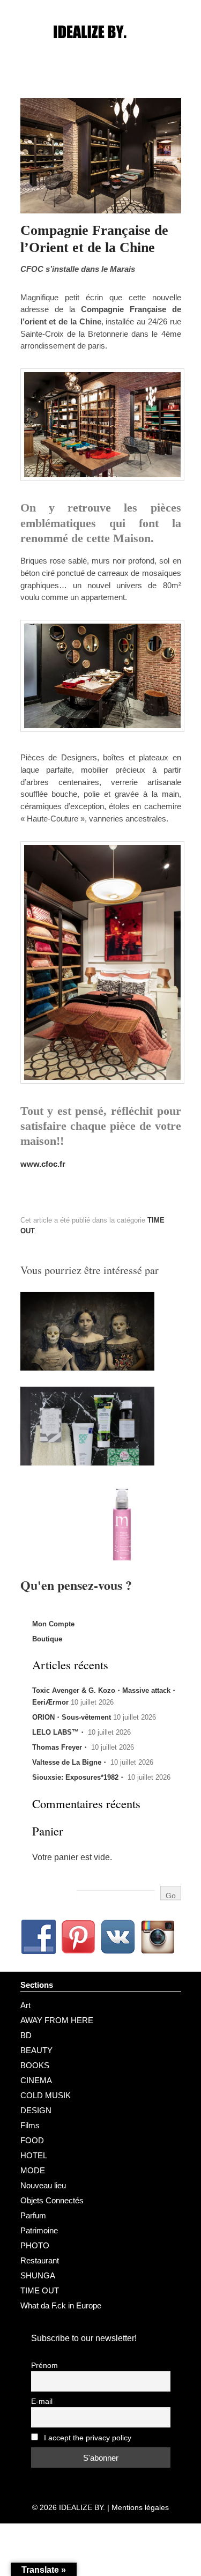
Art (25, 2005)
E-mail (42, 2401)
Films (30, 2125)
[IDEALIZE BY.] (101, 52)
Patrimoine (39, 2230)
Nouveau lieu (43, 2185)
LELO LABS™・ (59, 1732)
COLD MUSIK (46, 2095)
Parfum (33, 2215)
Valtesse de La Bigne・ (70, 1762)
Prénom (44, 2366)
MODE (33, 2170)
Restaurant (40, 2260)
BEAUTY (36, 2050)
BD (26, 2035)
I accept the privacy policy (87, 2438)
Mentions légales (140, 2507)
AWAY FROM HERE (57, 2020)
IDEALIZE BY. (82, 2507)
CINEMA (36, 2080)
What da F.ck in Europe (61, 2305)
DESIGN (36, 2110)
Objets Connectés (52, 2200)
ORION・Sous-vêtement (72, 1717)
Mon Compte (53, 1624)
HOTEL (34, 2155)
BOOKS (35, 2065)
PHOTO (35, 2245)
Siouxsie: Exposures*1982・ (79, 1777)
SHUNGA (38, 2275)
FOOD (32, 2140)
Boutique (47, 1639)
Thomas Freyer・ (61, 1747)
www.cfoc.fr (43, 1164)
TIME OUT (40, 2290)
